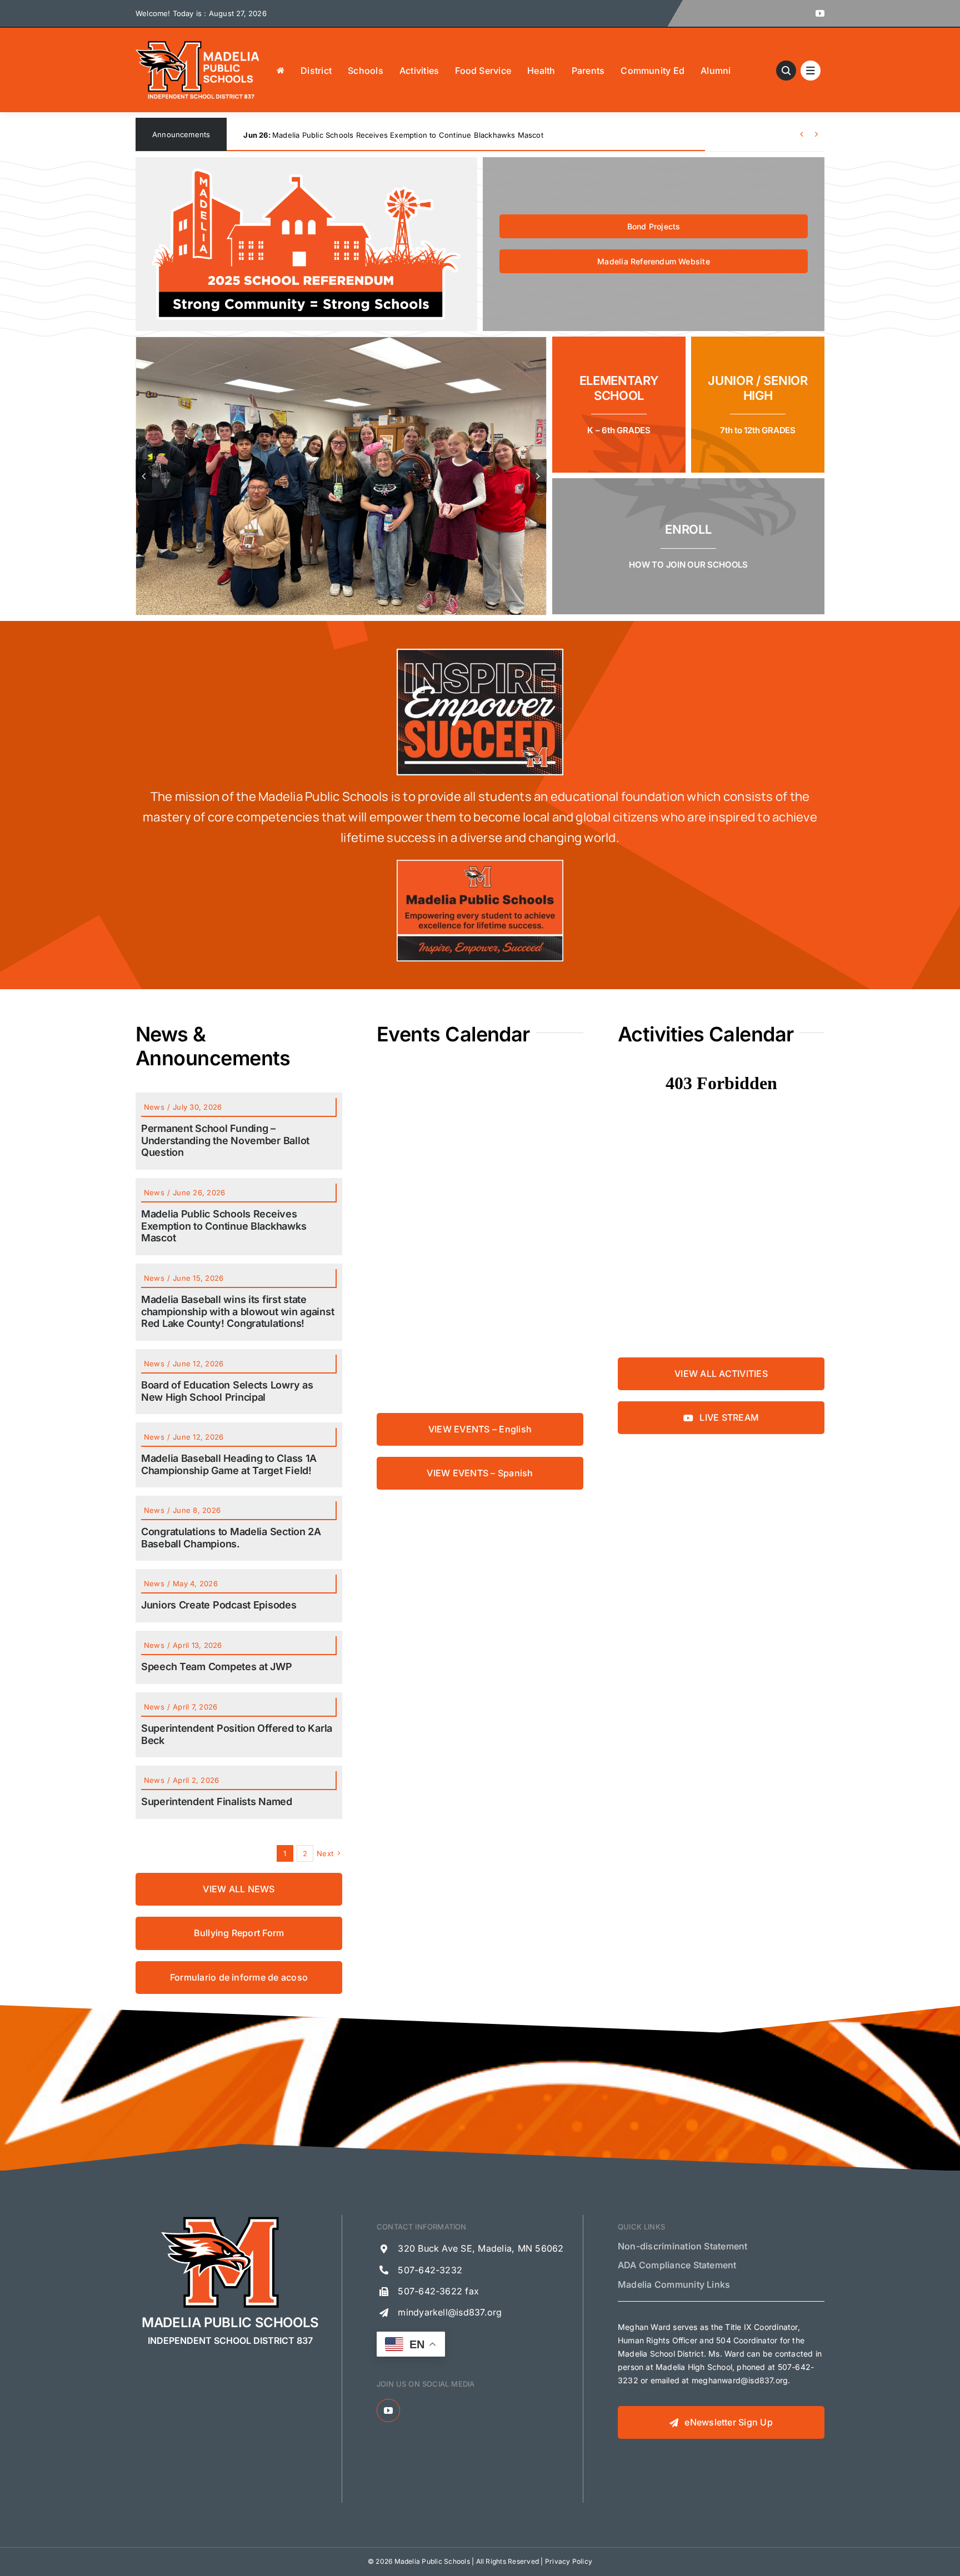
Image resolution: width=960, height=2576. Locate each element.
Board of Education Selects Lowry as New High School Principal (227, 1391)
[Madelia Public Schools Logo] (198, 43)
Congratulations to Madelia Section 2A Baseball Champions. (231, 1538)
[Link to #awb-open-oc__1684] (811, 71)
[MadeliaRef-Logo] (306, 173)
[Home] (281, 70)
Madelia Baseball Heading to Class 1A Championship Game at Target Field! (229, 1464)
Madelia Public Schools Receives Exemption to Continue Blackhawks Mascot (224, 1226)
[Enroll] (688, 546)
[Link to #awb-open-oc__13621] (786, 71)
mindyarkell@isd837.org (450, 2312)
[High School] (758, 405)
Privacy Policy (569, 2561)
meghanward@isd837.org (740, 2380)
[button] (144, 476)
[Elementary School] (619, 405)
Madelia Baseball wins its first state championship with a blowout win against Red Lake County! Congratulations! (456, 135)
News (154, 1107)
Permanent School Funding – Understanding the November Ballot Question (225, 1140)
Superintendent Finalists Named (217, 1801)
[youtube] (820, 13)
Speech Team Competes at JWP (217, 1667)
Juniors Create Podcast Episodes (219, 1605)
